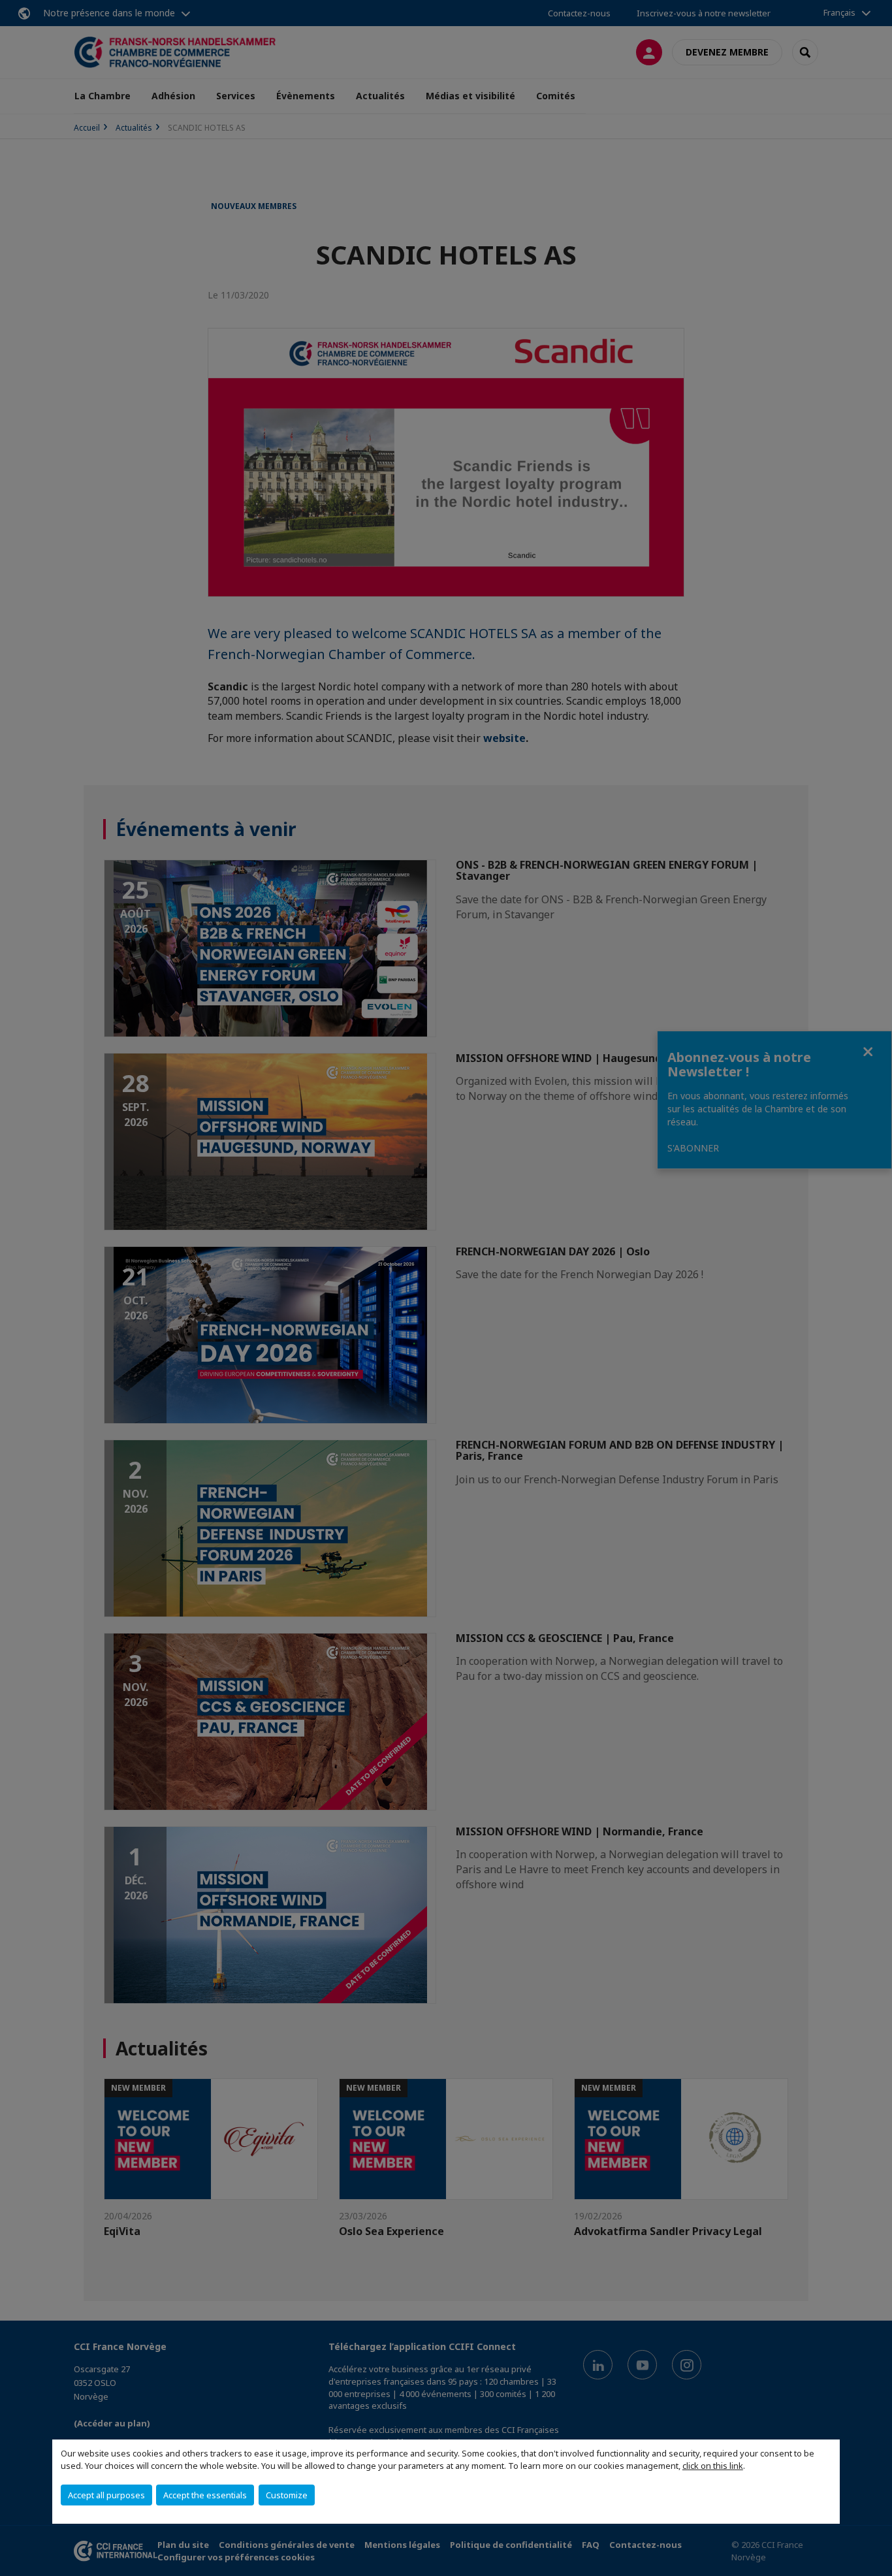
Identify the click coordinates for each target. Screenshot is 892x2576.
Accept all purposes (106, 2495)
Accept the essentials (205, 2495)
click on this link (713, 2466)
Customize (287, 2495)
